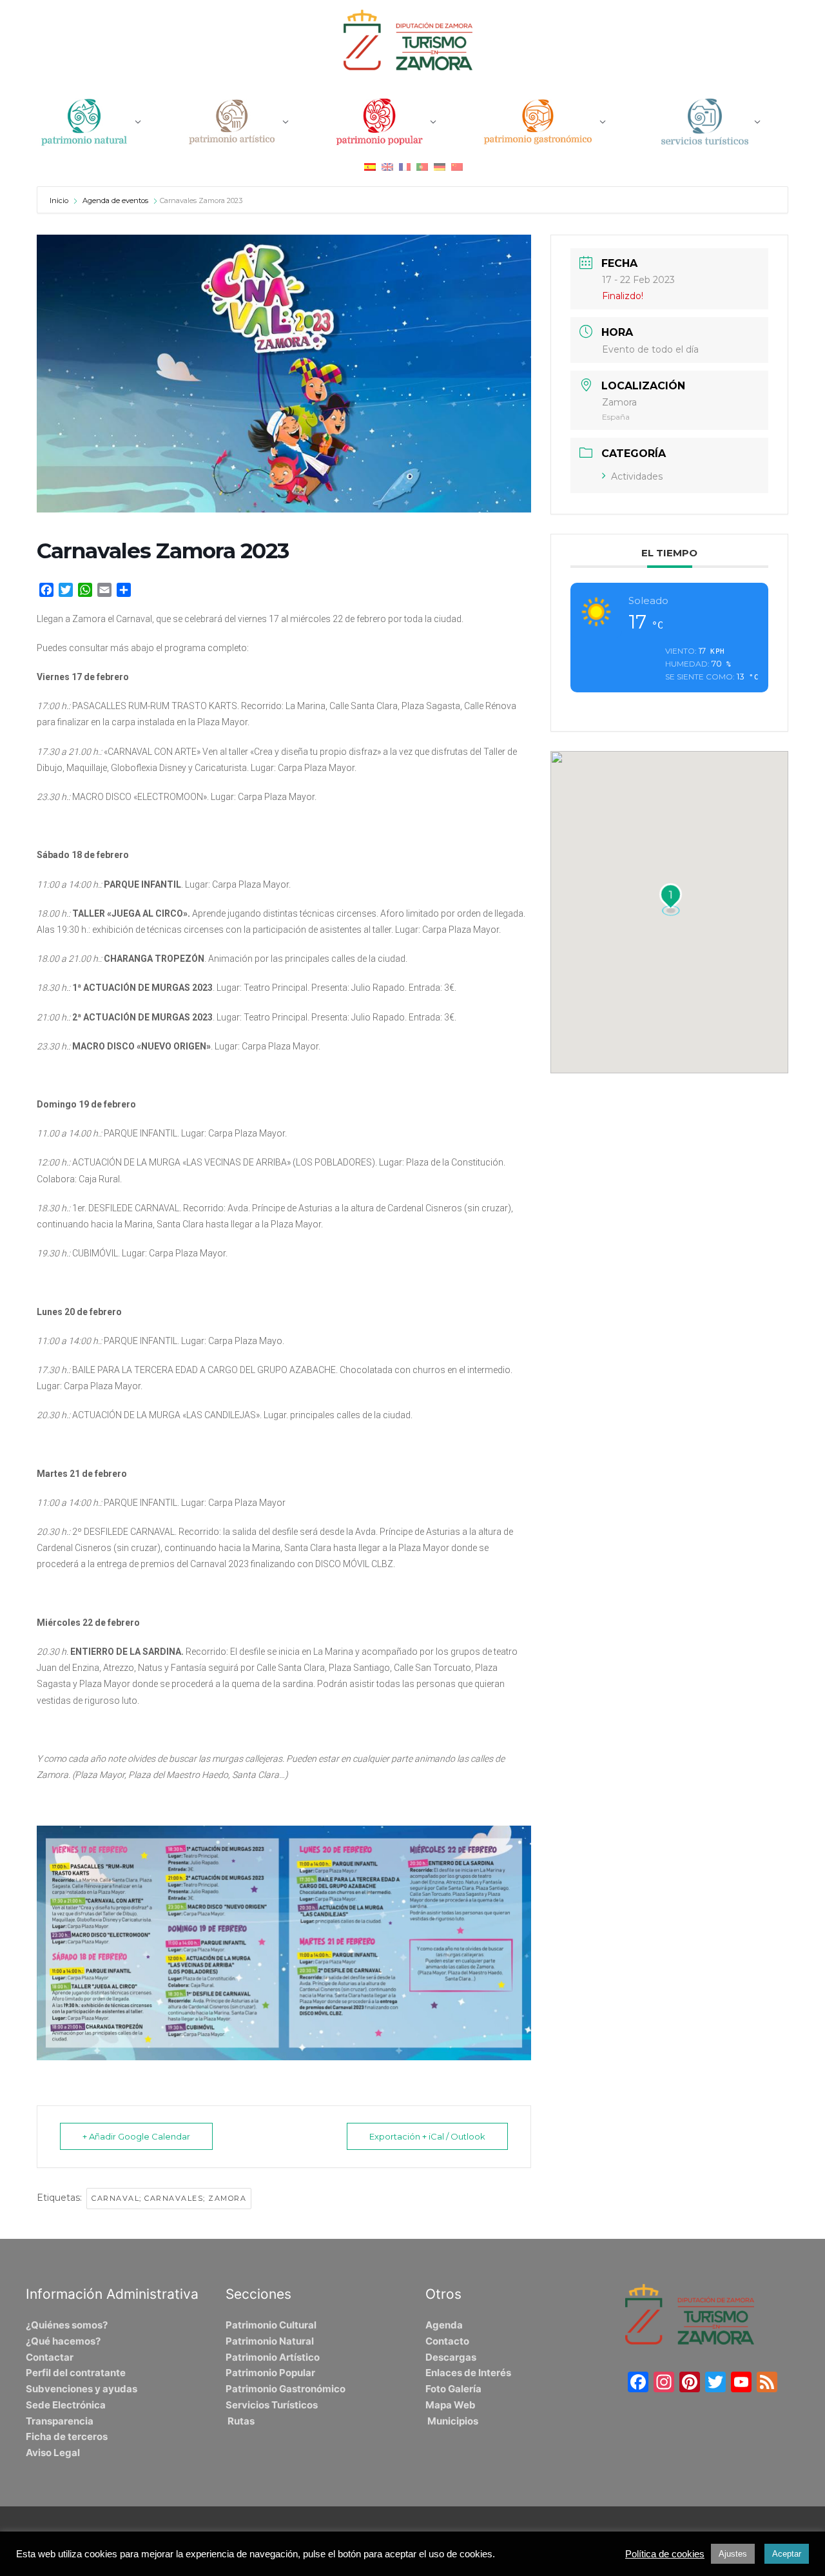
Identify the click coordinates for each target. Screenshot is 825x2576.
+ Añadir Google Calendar (136, 2136)
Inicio (60, 200)
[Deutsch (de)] (440, 167)
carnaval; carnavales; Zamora (169, 2198)
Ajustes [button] (733, 2554)
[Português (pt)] (422, 167)
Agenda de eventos (115, 200)
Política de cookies (665, 2554)
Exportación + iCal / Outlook (427, 2136)
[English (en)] (387, 167)
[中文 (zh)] (457, 167)
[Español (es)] (370, 167)
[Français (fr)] (405, 167)
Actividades (637, 476)
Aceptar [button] (787, 2554)
